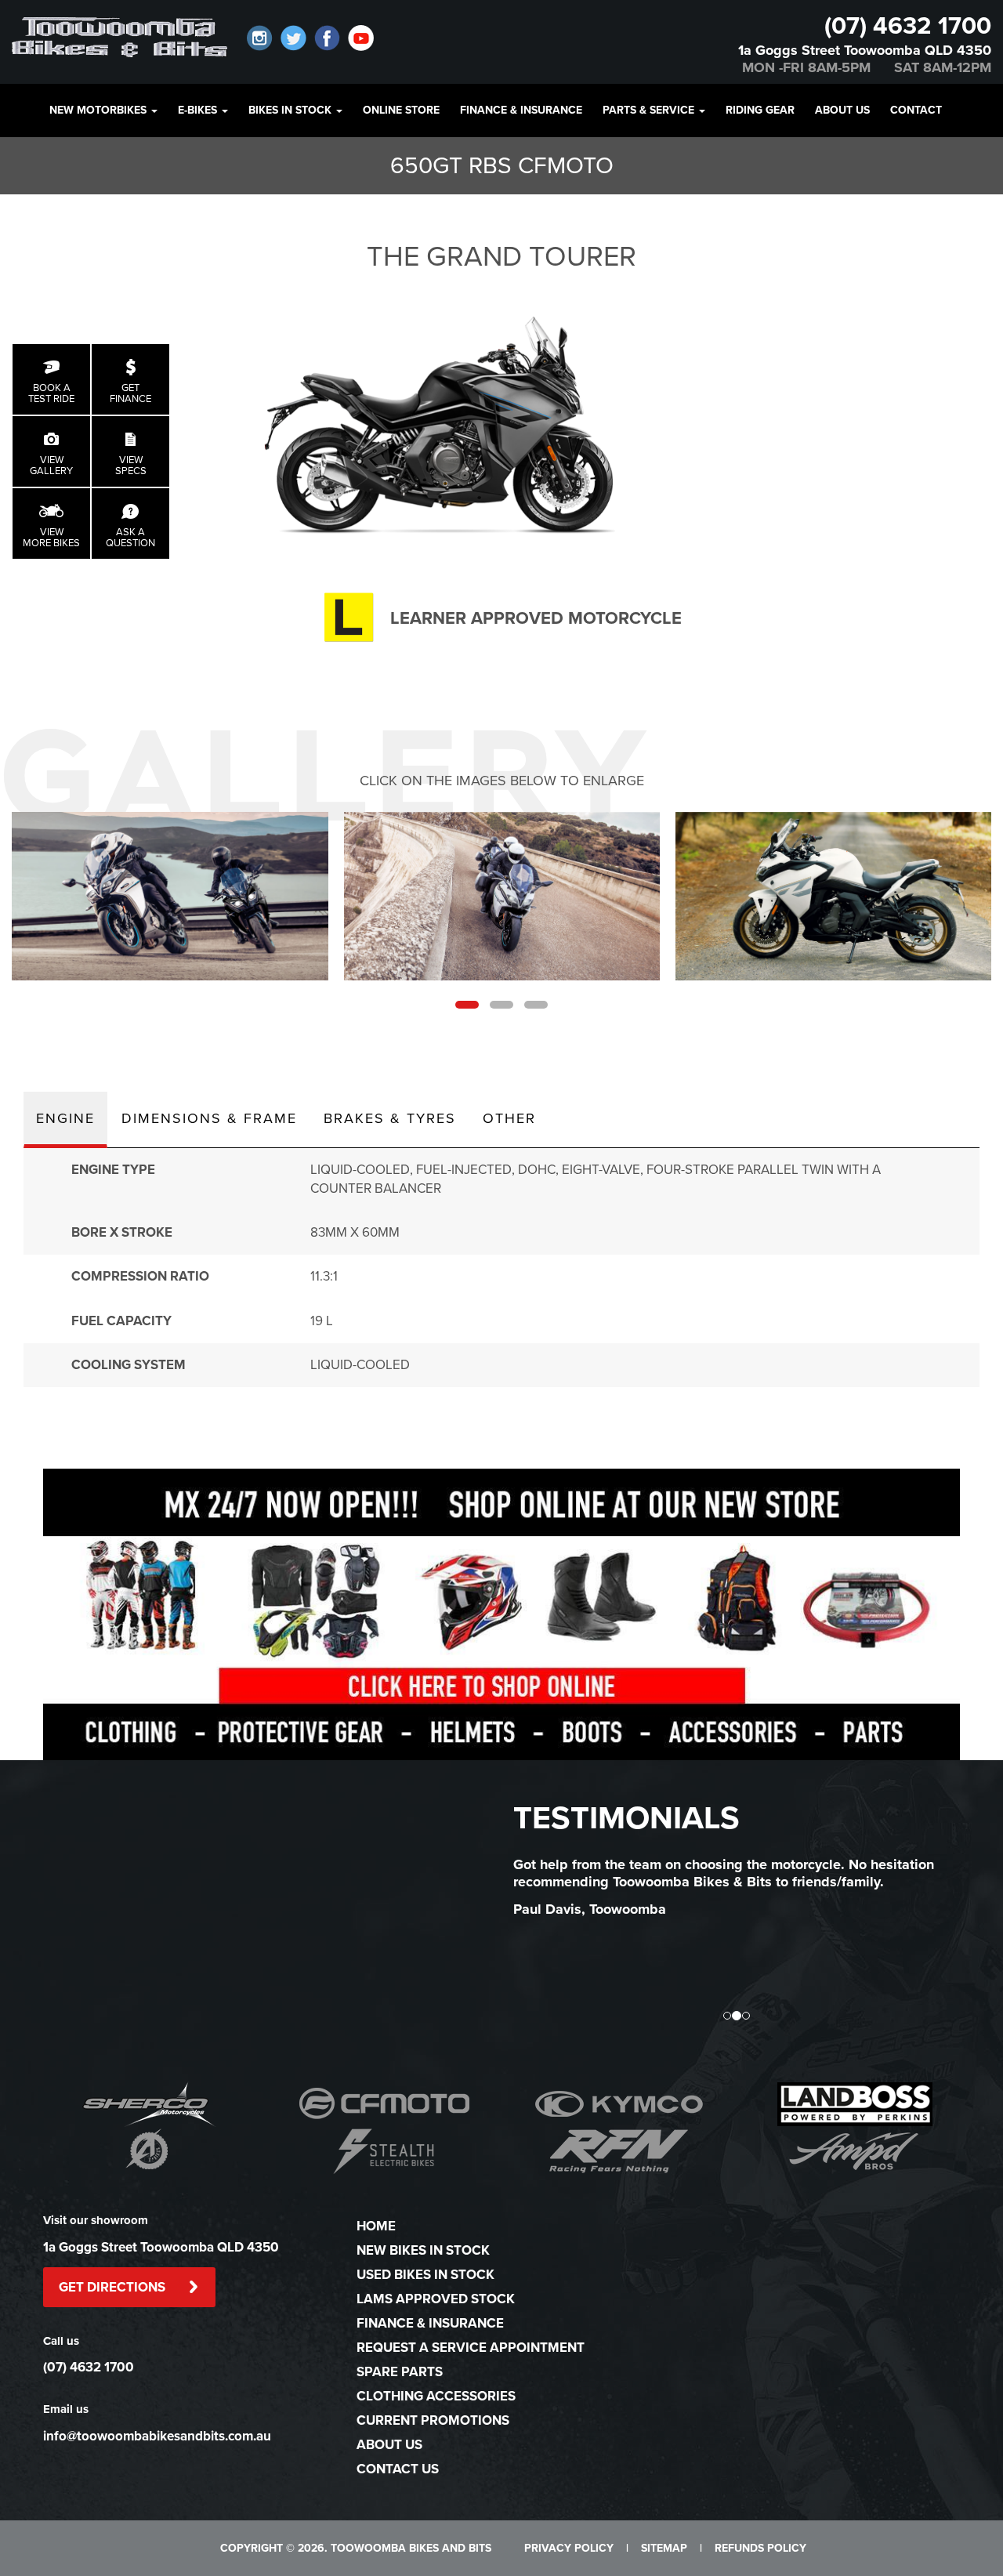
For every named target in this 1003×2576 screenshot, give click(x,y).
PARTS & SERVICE (650, 110)
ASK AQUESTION (130, 538)
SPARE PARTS (400, 2372)
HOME (376, 2226)
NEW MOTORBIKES (100, 110)
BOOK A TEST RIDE (51, 393)
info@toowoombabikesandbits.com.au (157, 2436)
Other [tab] (509, 1118)
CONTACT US (398, 2469)
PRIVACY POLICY (569, 2548)
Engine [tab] (65, 1118)
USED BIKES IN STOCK (425, 2275)
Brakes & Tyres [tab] (390, 1118)
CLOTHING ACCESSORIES (436, 2396)
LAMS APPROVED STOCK (436, 2299)
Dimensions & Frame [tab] (209, 1118)
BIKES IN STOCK (291, 110)
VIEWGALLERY (51, 466)
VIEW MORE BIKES (51, 538)
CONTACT (916, 110)
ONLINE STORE (401, 110)
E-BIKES (199, 110)
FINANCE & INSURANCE (521, 110)
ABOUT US (842, 110)
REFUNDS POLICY (760, 2548)
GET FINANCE (130, 393)
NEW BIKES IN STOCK (423, 2250)
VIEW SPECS (131, 466)
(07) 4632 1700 (908, 26)
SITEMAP (664, 2548)
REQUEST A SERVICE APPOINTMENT (471, 2348)
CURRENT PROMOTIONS (433, 2420)
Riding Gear (760, 110)
